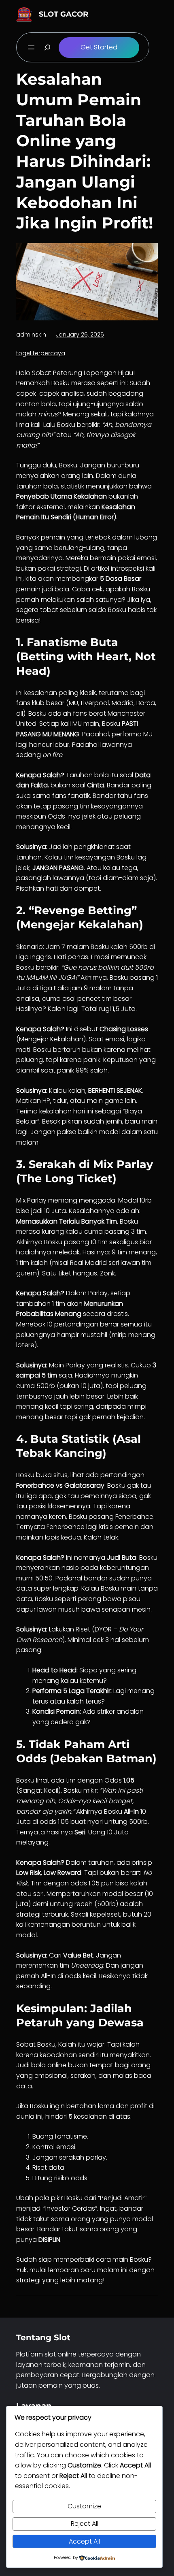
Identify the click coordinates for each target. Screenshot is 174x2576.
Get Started (99, 47)
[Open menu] (31, 47)
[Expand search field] (47, 47)
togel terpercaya (41, 353)
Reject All (85, 2524)
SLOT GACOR (64, 14)
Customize (84, 2506)
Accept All (84, 2541)
